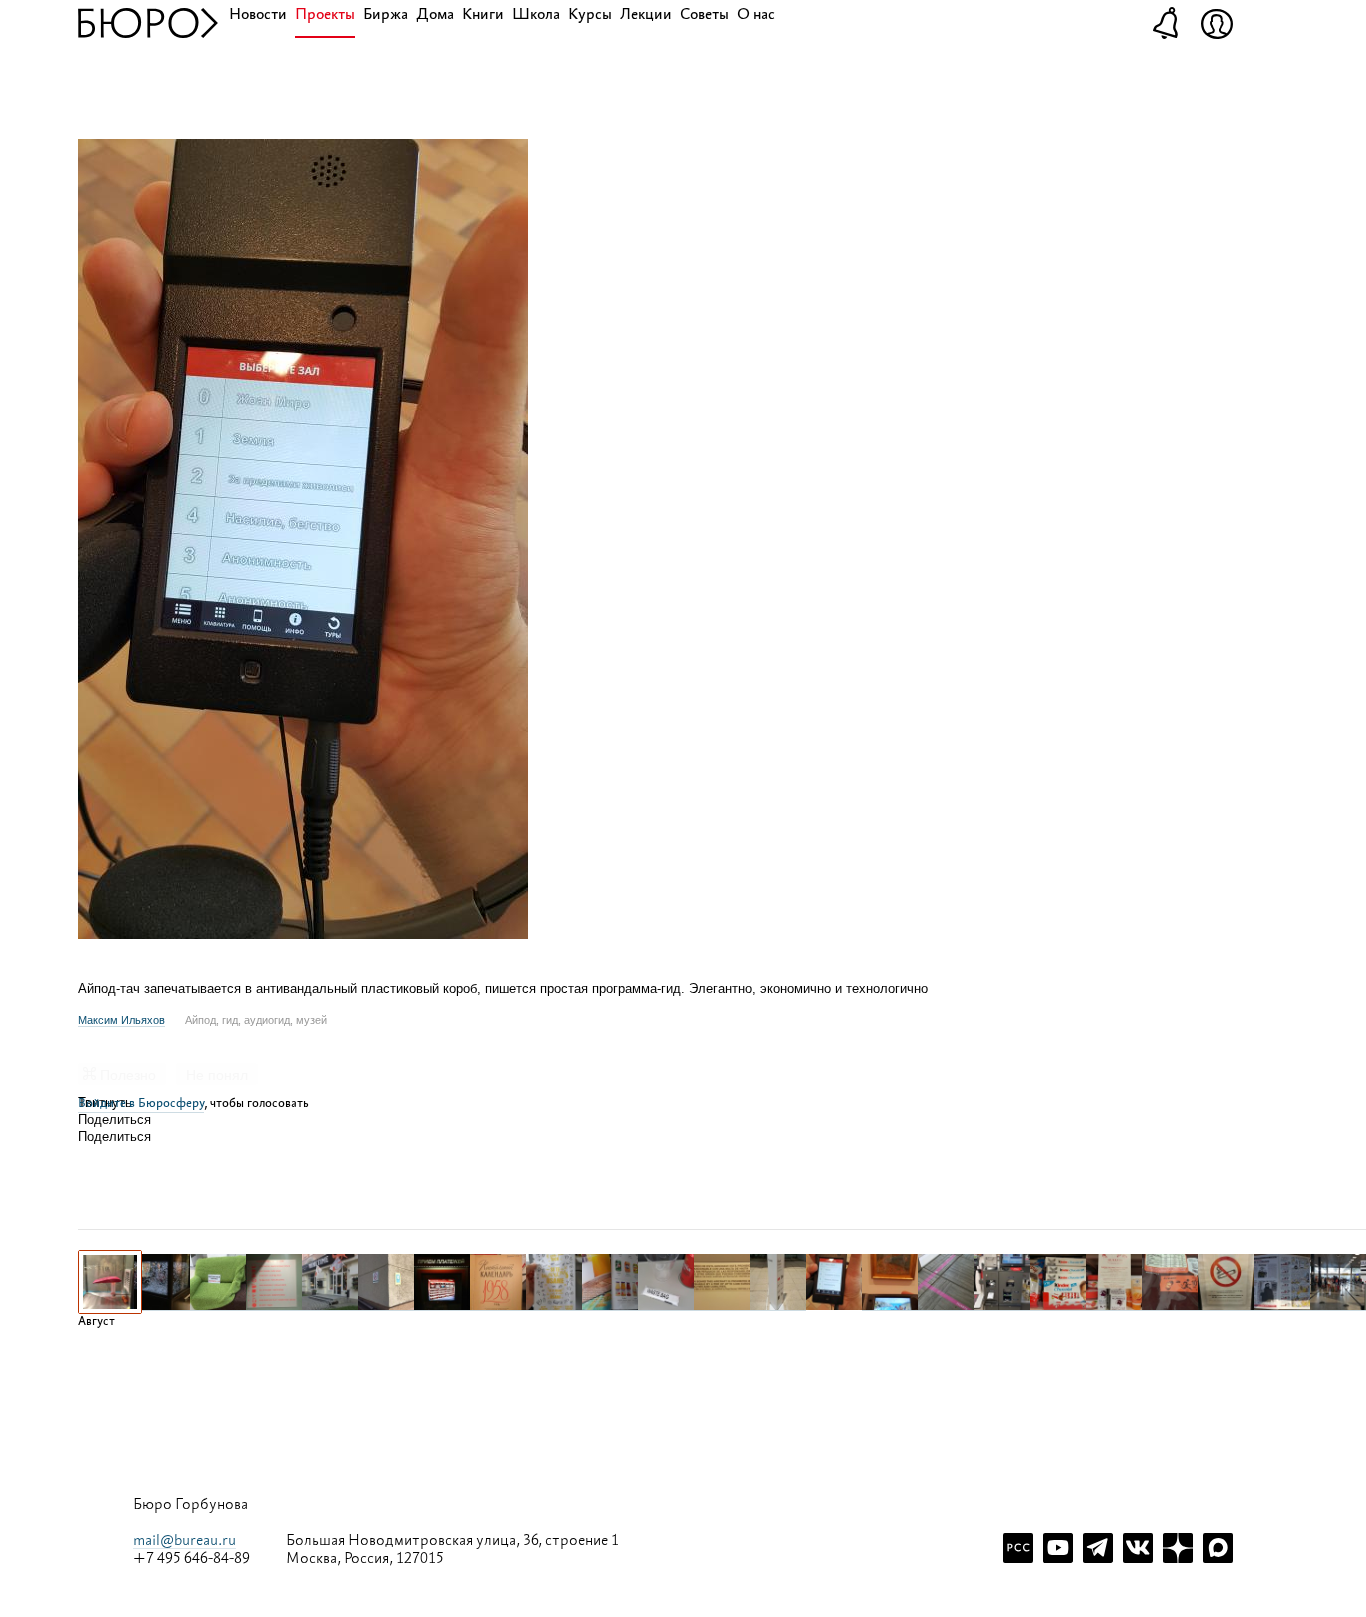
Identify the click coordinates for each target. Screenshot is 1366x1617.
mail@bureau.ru (184, 1540)
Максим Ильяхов (121, 1020)
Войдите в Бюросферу (141, 1103)
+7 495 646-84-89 (191, 1559)
